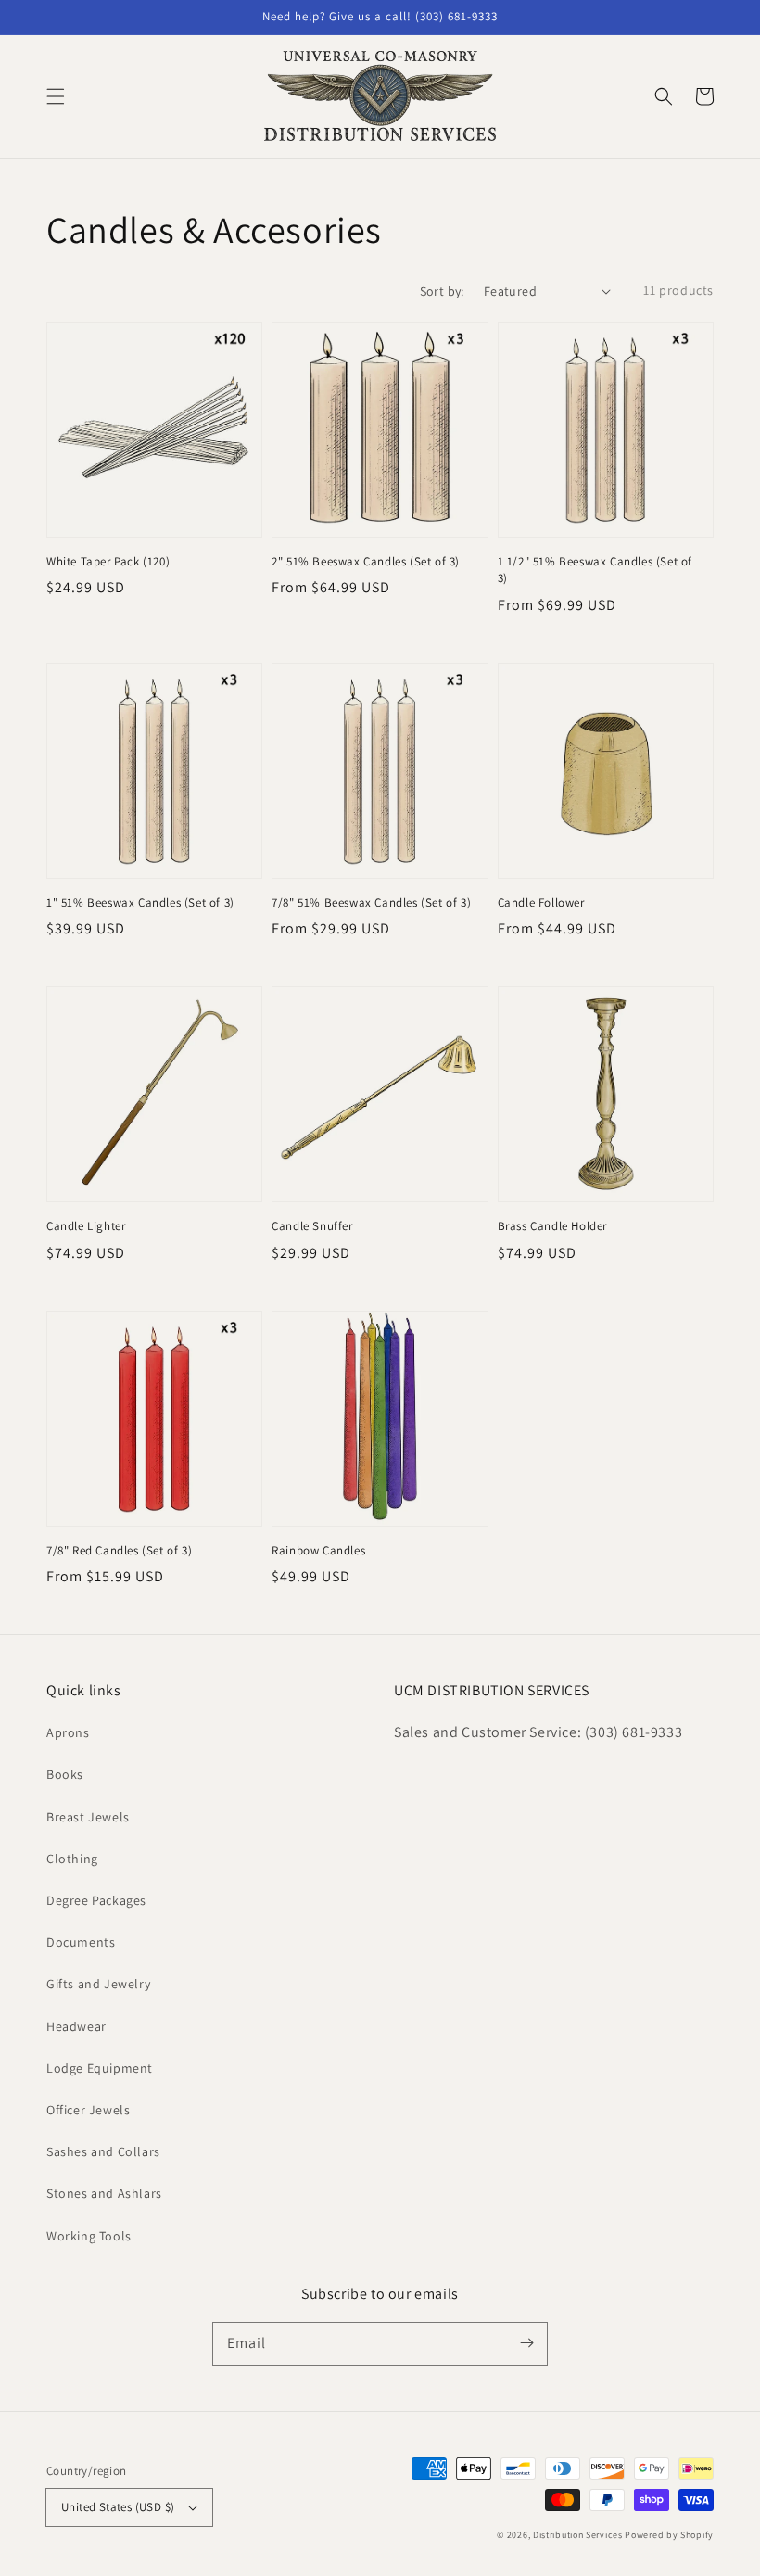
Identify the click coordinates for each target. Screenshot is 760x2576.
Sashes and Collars (103, 2151)
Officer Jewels (88, 2110)
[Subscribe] (526, 2343)
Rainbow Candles (318, 1550)
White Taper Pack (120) (108, 561)
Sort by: (442, 291)
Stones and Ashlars (104, 2193)
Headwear (76, 2026)
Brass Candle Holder (552, 1226)
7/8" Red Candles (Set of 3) (119, 1550)
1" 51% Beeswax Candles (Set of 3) (140, 902)
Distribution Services (578, 2535)
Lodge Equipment (100, 2068)
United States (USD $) (118, 2507)
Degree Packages (96, 1900)
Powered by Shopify (669, 2535)
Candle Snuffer (312, 1226)
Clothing (72, 1859)
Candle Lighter (86, 1226)
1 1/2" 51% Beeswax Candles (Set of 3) (595, 570)
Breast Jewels (88, 1817)
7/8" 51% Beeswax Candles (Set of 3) (371, 902)
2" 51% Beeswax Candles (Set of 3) (366, 561)
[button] (56, 96)
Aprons (68, 1732)
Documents (81, 1942)
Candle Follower (541, 902)
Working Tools (89, 2236)
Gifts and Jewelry (98, 1984)
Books (65, 1774)
